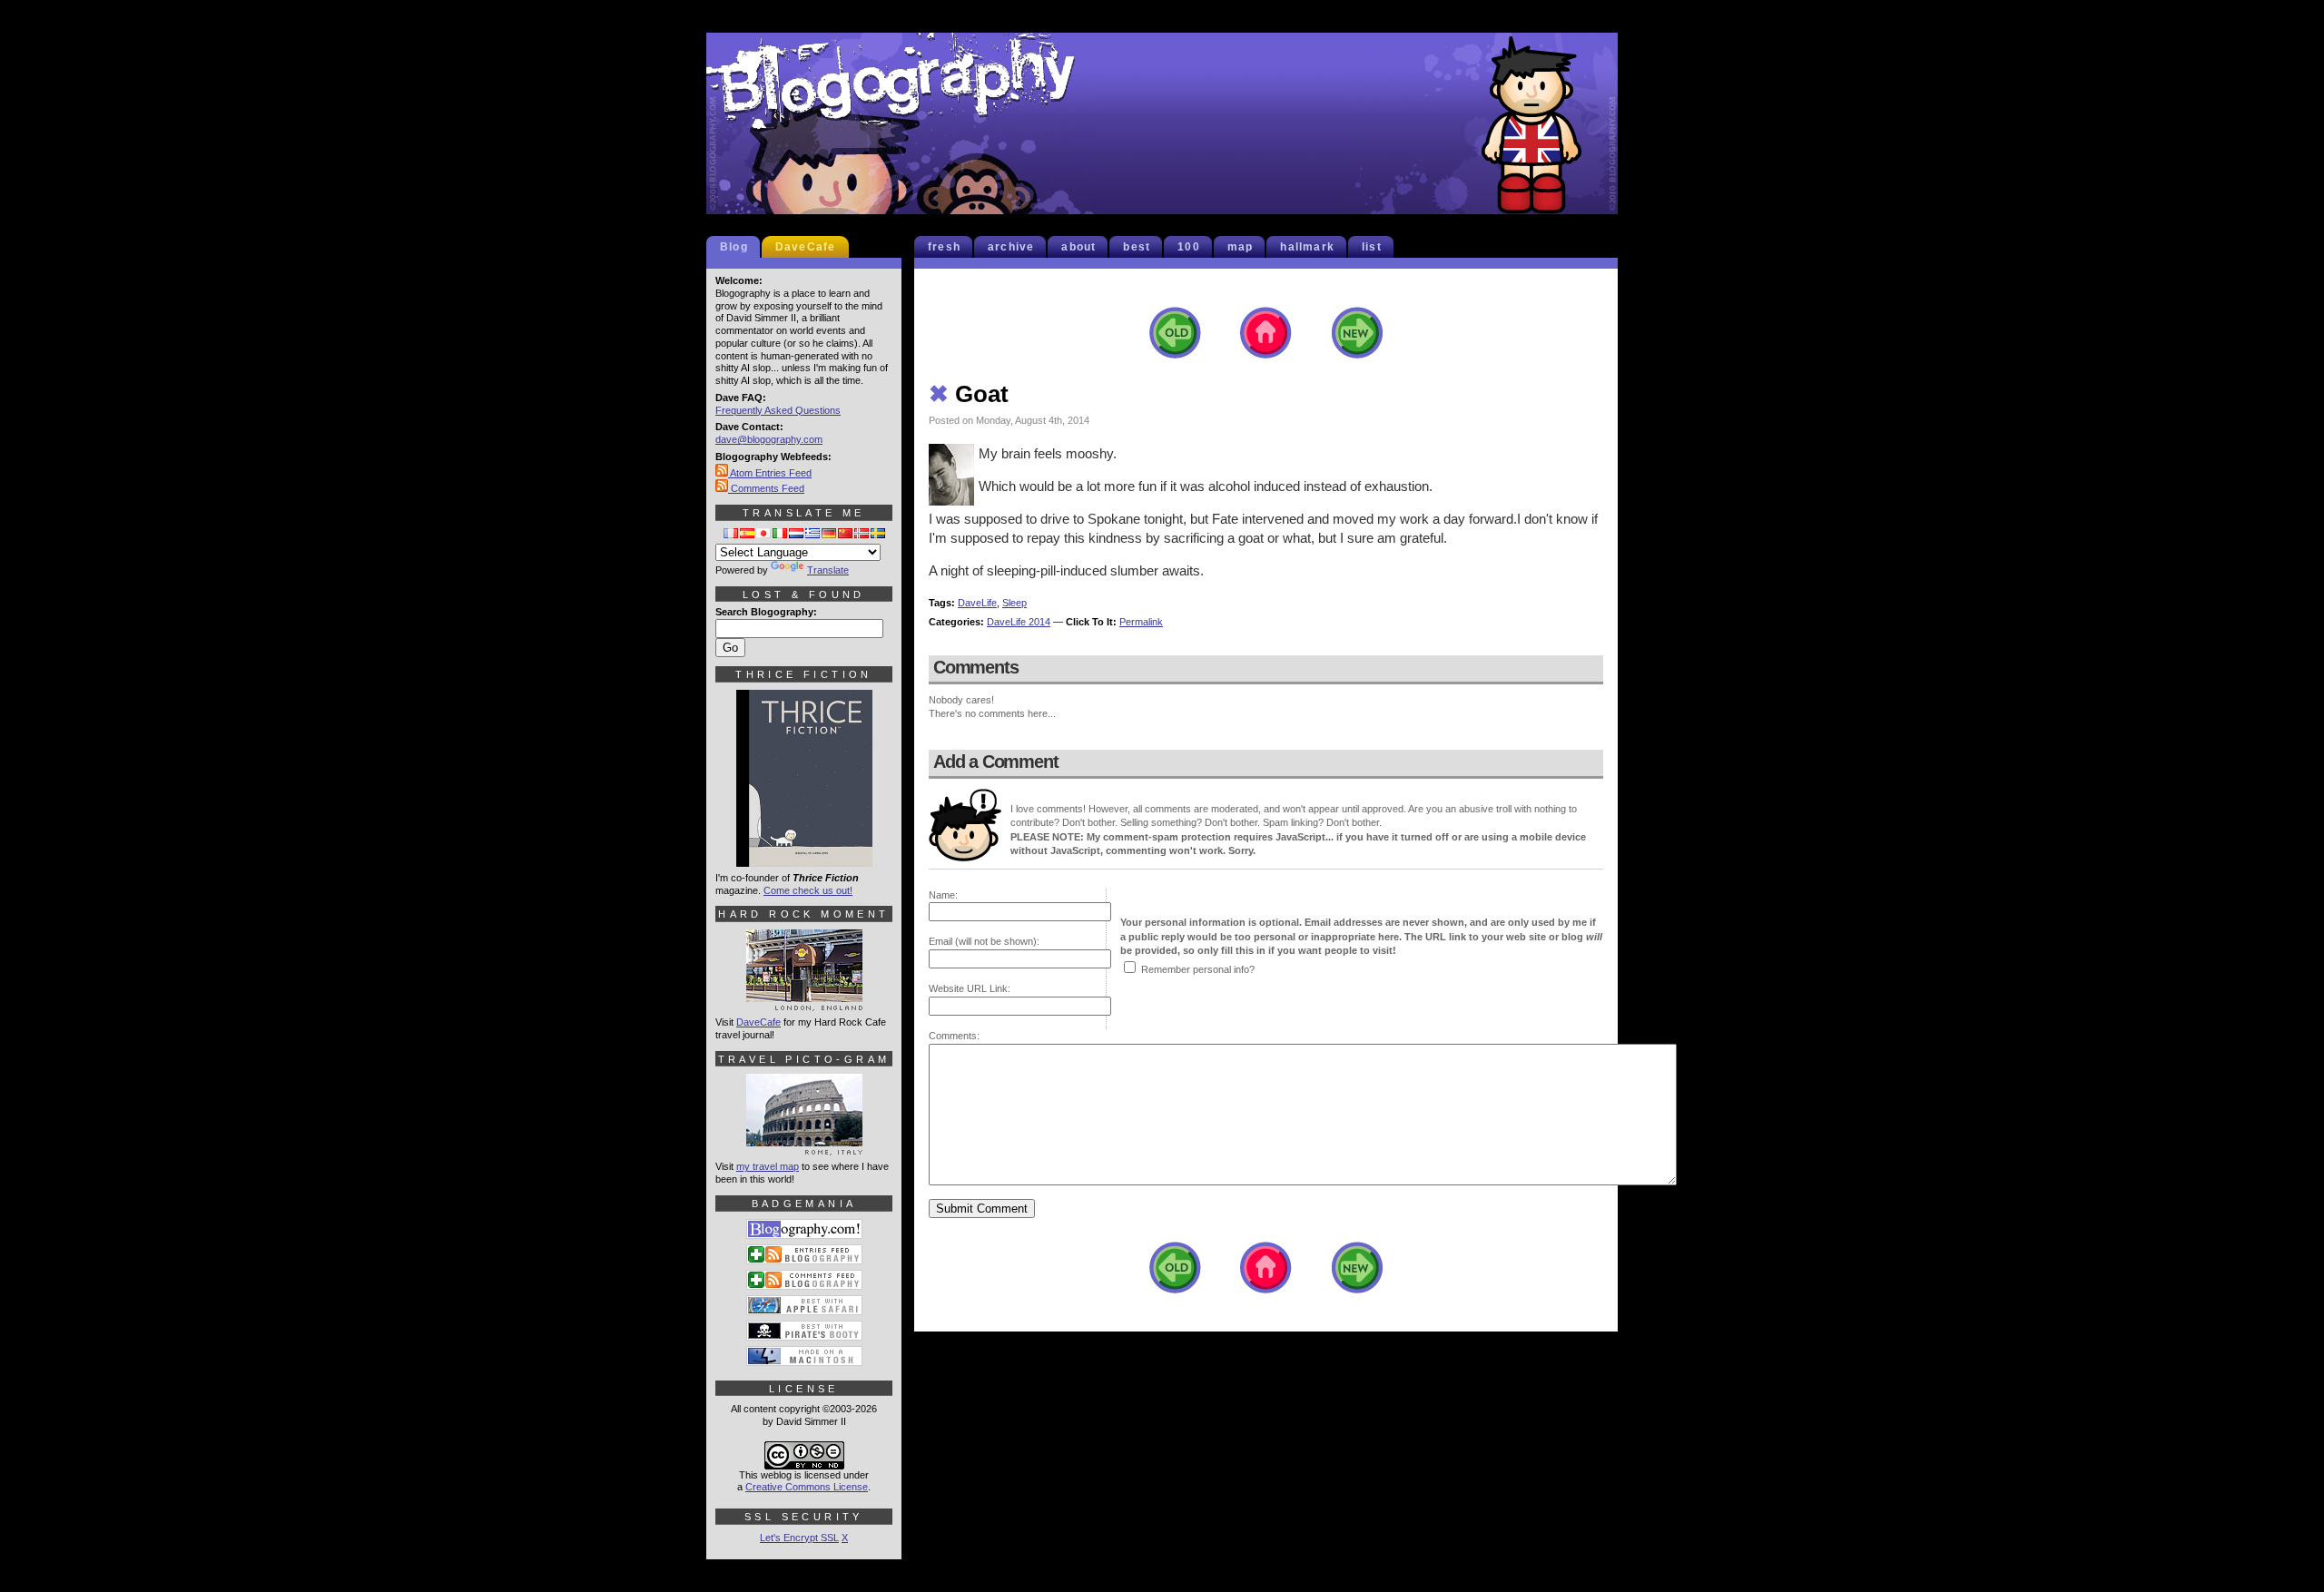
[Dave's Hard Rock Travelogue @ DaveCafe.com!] (804, 1003)
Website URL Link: (970, 988)
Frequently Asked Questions (778, 410)
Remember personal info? (1198, 969)
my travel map (768, 1166)
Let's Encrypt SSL (799, 1538)
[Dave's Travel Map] (804, 1147)
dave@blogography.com (769, 439)
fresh (944, 247)
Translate (828, 570)
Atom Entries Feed (770, 473)
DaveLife (977, 603)
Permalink (1141, 622)
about (1078, 247)
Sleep (1014, 603)
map (1241, 247)
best (1137, 247)
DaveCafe (806, 247)
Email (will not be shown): (984, 941)
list (1372, 247)
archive (1011, 247)
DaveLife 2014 (1019, 622)
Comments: (954, 1036)
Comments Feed (766, 488)
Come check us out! (808, 890)
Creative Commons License (807, 1487)
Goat (969, 394)
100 (1189, 247)
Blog (734, 247)
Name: (943, 895)
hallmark (1307, 247)
